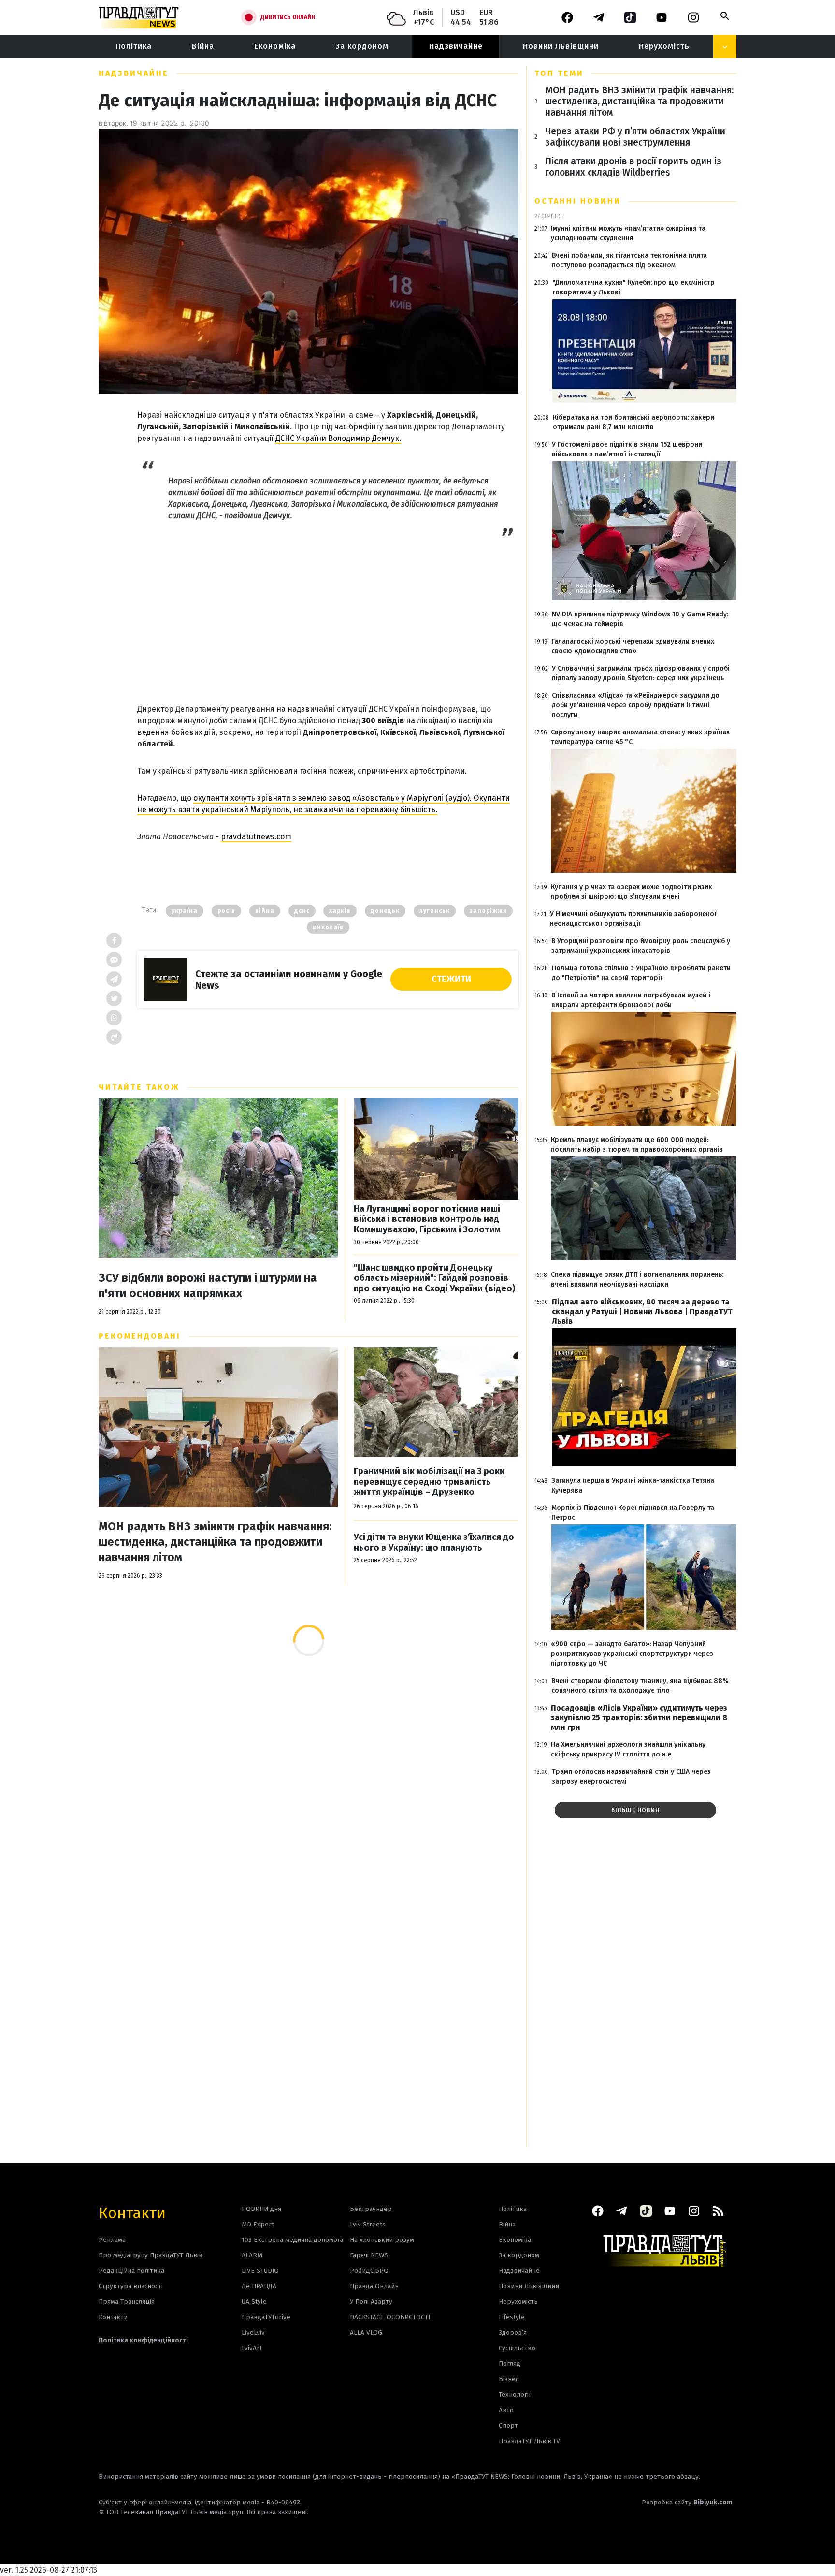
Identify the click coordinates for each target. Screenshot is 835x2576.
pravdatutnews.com (256, 837)
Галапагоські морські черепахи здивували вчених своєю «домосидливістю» (633, 646)
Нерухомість (664, 46)
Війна (203, 46)
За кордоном (362, 46)
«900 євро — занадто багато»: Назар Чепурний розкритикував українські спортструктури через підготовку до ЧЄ (632, 1654)
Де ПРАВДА (259, 2286)
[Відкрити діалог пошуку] (725, 16)
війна (265, 911)
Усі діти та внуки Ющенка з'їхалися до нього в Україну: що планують (434, 1543)
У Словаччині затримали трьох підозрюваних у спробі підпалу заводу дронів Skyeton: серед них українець (641, 673)
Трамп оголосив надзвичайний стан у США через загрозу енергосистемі (631, 1777)
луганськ (435, 911)
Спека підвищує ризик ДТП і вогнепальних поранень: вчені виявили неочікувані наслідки (637, 1280)
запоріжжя (488, 911)
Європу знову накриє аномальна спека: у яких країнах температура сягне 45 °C (640, 737)
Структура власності (131, 2286)
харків (340, 911)
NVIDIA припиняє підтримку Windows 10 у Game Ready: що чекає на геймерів (640, 619)
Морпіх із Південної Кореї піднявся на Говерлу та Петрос (633, 1513)
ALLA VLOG (366, 2333)
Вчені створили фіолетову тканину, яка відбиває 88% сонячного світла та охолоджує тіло (640, 1686)
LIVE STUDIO (260, 2271)
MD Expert (258, 2224)
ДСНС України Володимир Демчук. (338, 438)
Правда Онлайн (374, 2286)
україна (185, 911)
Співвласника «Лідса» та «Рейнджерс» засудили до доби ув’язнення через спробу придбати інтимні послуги (636, 705)
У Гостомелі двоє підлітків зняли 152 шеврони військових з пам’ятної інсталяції (627, 449)
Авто (506, 2410)
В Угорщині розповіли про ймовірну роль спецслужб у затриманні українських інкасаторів (641, 946)
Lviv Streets (368, 2224)
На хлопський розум (382, 2240)
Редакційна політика (131, 2271)
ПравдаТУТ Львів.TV (529, 2441)
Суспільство (517, 2348)
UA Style (254, 2302)
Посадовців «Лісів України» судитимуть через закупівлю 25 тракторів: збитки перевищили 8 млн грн (639, 1718)
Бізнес (509, 2379)
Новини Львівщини (561, 46)
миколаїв (328, 927)
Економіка (275, 46)
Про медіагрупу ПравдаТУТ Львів (151, 2255)
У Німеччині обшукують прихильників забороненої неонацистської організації (633, 919)
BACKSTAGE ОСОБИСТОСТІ (390, 2317)
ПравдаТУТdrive (266, 2317)
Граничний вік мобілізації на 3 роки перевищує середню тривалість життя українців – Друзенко (429, 1482)
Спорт (508, 2425)
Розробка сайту (687, 2502)
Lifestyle (512, 2317)
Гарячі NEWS (369, 2255)
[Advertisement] (328, 610)
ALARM (252, 2255)
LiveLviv (253, 2333)
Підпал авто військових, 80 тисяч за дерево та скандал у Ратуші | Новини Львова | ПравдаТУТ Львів (642, 1311)
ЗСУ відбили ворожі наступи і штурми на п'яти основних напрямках (208, 1286)
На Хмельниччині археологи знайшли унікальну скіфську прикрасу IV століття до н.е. (628, 1749)
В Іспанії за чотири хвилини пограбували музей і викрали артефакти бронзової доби (631, 1000)
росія (226, 911)
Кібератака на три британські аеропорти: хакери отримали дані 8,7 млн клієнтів (633, 422)
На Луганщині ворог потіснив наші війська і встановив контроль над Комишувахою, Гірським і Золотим (427, 1219)
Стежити (451, 979)
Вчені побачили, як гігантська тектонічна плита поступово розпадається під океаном (629, 260)
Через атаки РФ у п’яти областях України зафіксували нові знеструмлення (635, 137)
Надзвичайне (456, 46)
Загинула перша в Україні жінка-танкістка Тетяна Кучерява (633, 1486)
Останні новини (578, 201)
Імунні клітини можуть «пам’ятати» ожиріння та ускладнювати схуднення (628, 233)
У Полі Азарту (371, 2302)
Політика (134, 46)
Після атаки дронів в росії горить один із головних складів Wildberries (633, 167)
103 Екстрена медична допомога (292, 2240)
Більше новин (635, 1810)
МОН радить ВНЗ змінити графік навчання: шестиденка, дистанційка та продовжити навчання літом (215, 1542)
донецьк (385, 911)
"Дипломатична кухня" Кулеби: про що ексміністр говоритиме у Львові (633, 287)
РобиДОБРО (369, 2271)
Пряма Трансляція (127, 2302)
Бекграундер (371, 2209)
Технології (515, 2394)
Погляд (510, 2364)
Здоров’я (513, 2333)
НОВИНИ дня (261, 2209)
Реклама (112, 2240)
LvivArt (252, 2348)
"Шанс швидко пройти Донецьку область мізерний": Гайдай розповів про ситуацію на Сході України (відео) (435, 1278)
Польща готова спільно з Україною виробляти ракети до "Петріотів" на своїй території (641, 973)
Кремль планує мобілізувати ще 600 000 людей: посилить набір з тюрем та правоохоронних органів (637, 1145)
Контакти (132, 2212)
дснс (302, 911)
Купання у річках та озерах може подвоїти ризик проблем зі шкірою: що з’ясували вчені (632, 892)
